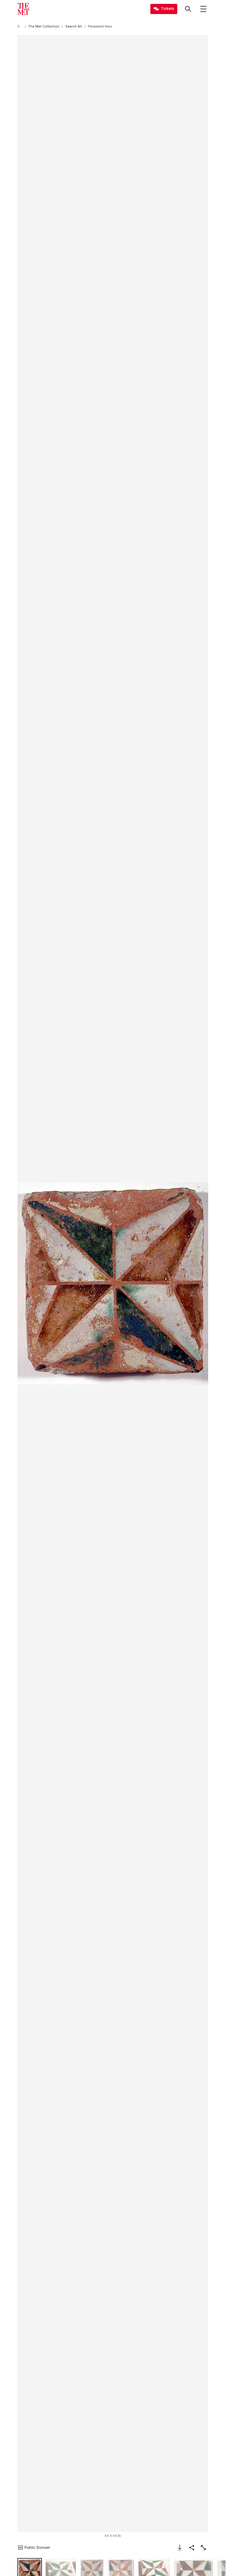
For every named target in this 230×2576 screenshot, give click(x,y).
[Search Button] (188, 9)
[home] (20, 26)
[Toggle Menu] (203, 9)
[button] (113, 1284)
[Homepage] (23, 9)
